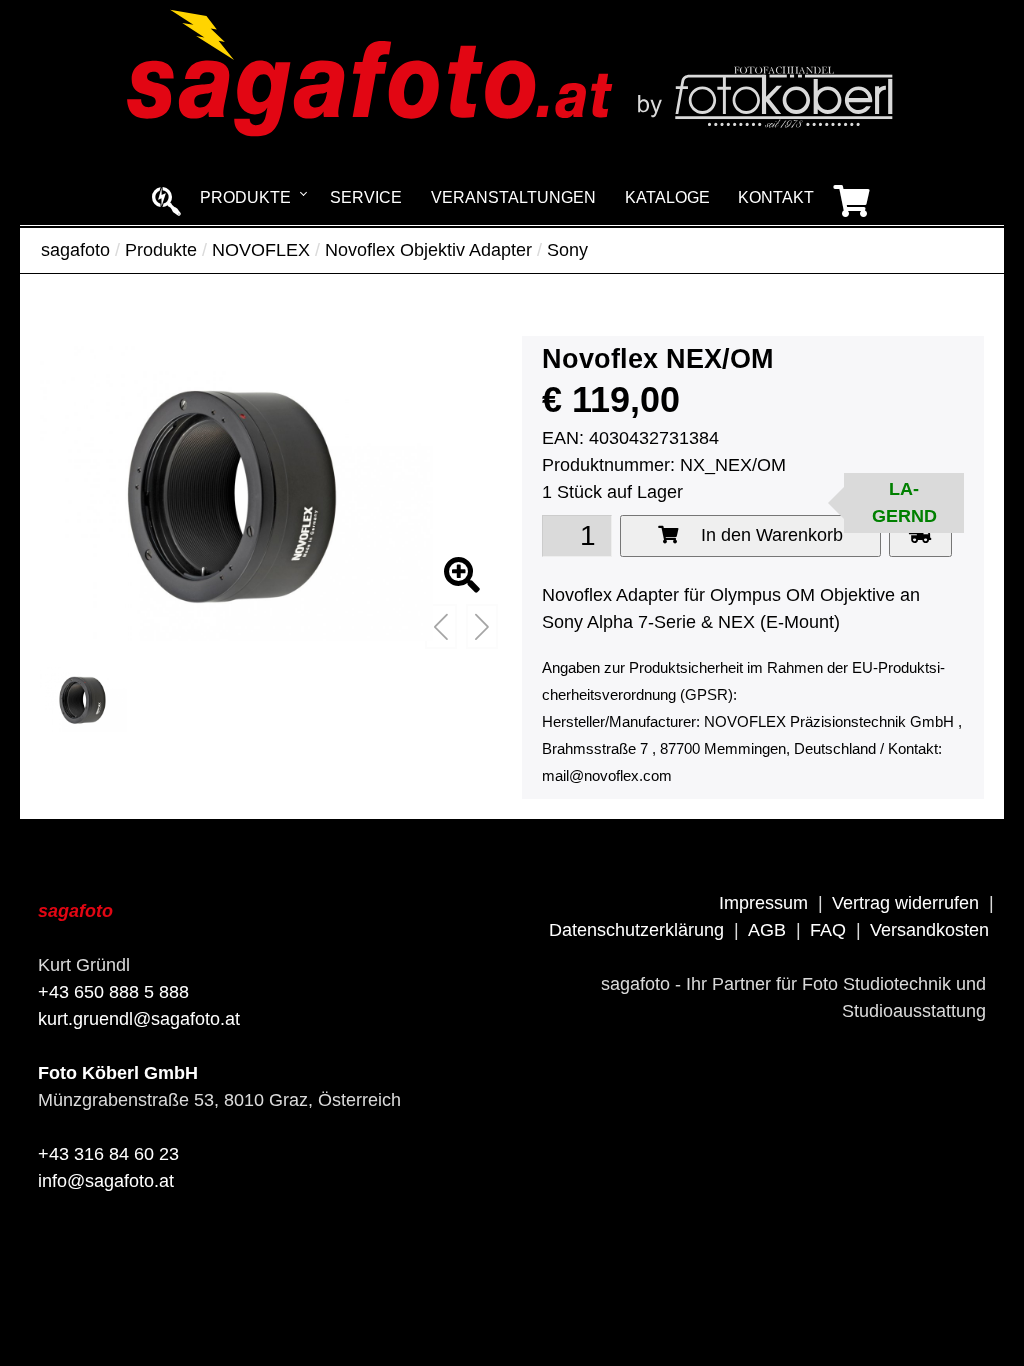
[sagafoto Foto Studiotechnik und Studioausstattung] (512, 140)
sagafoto (75, 250)
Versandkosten (929, 930)
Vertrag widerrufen (905, 903)
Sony (567, 250)
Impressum (763, 903)
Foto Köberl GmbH (118, 1073)
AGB (767, 930)
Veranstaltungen (513, 197)
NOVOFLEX (261, 250)
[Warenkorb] (852, 200)
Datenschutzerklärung (636, 930)
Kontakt (776, 197)
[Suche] (167, 200)
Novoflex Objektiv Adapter (428, 250)
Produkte (245, 197)
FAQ (828, 930)
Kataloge (667, 197)
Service (366, 197)
